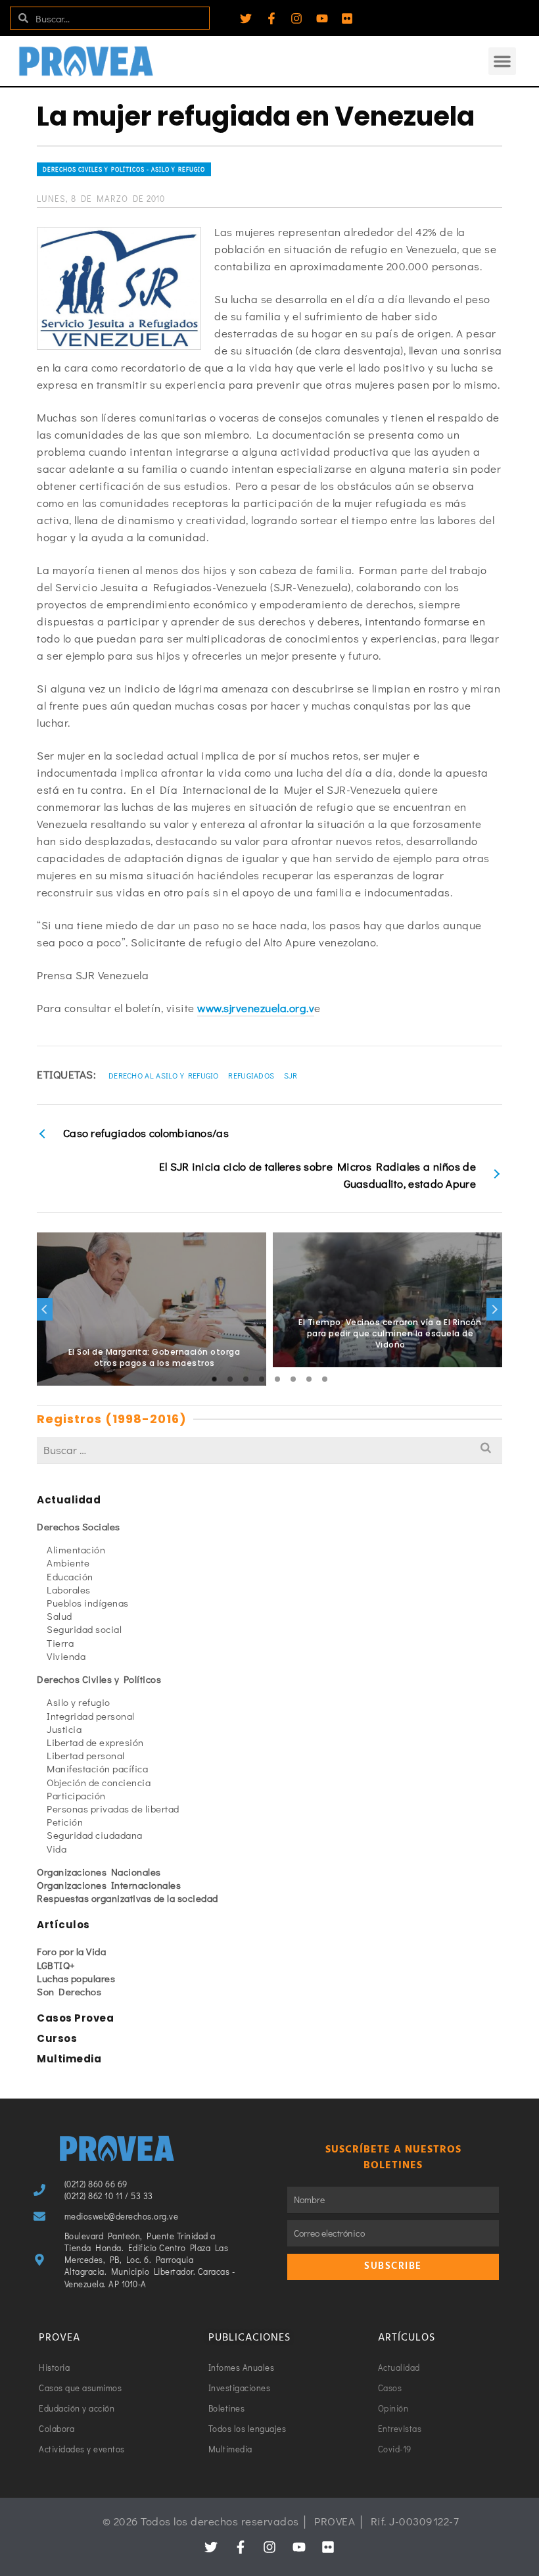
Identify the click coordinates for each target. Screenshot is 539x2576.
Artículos (63, 1925)
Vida (57, 1849)
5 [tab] (277, 1379)
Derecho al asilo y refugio (164, 1075)
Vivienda (66, 1656)
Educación (70, 1576)
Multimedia (69, 2059)
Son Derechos (69, 1991)
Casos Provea (75, 2018)
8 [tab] (325, 1379)
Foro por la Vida (71, 1951)
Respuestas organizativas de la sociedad (128, 1898)
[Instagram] (296, 18)
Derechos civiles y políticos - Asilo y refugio (124, 169)
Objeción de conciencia (99, 1782)
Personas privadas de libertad (113, 1809)
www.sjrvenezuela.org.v (256, 1008)
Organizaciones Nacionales (99, 1872)
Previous (45, 1309)
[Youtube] (322, 18)
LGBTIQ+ (56, 1965)
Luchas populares (76, 1978)
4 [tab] (262, 1379)
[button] (502, 61)
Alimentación (76, 1549)
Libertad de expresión (95, 1742)
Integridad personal (91, 1716)
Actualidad (69, 1500)
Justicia (64, 1729)
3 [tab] (246, 1379)
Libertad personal (86, 1755)
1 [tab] (214, 1379)
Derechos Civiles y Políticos (99, 1679)
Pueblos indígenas (88, 1603)
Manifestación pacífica (97, 1768)
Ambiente (68, 1563)
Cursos (57, 2038)
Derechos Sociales (79, 1526)
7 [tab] (309, 1379)
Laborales (69, 1590)
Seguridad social (84, 1629)
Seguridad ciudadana (95, 1835)
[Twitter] (246, 18)
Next (494, 1309)
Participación (76, 1795)
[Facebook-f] (271, 18)
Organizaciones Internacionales (109, 1885)
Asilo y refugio (79, 1702)
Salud (59, 1616)
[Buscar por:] (269, 1450)
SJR (291, 1075)
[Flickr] (347, 18)
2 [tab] (230, 1379)
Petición (65, 1822)
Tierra (60, 1643)
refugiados (251, 1075)
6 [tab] (293, 1379)
